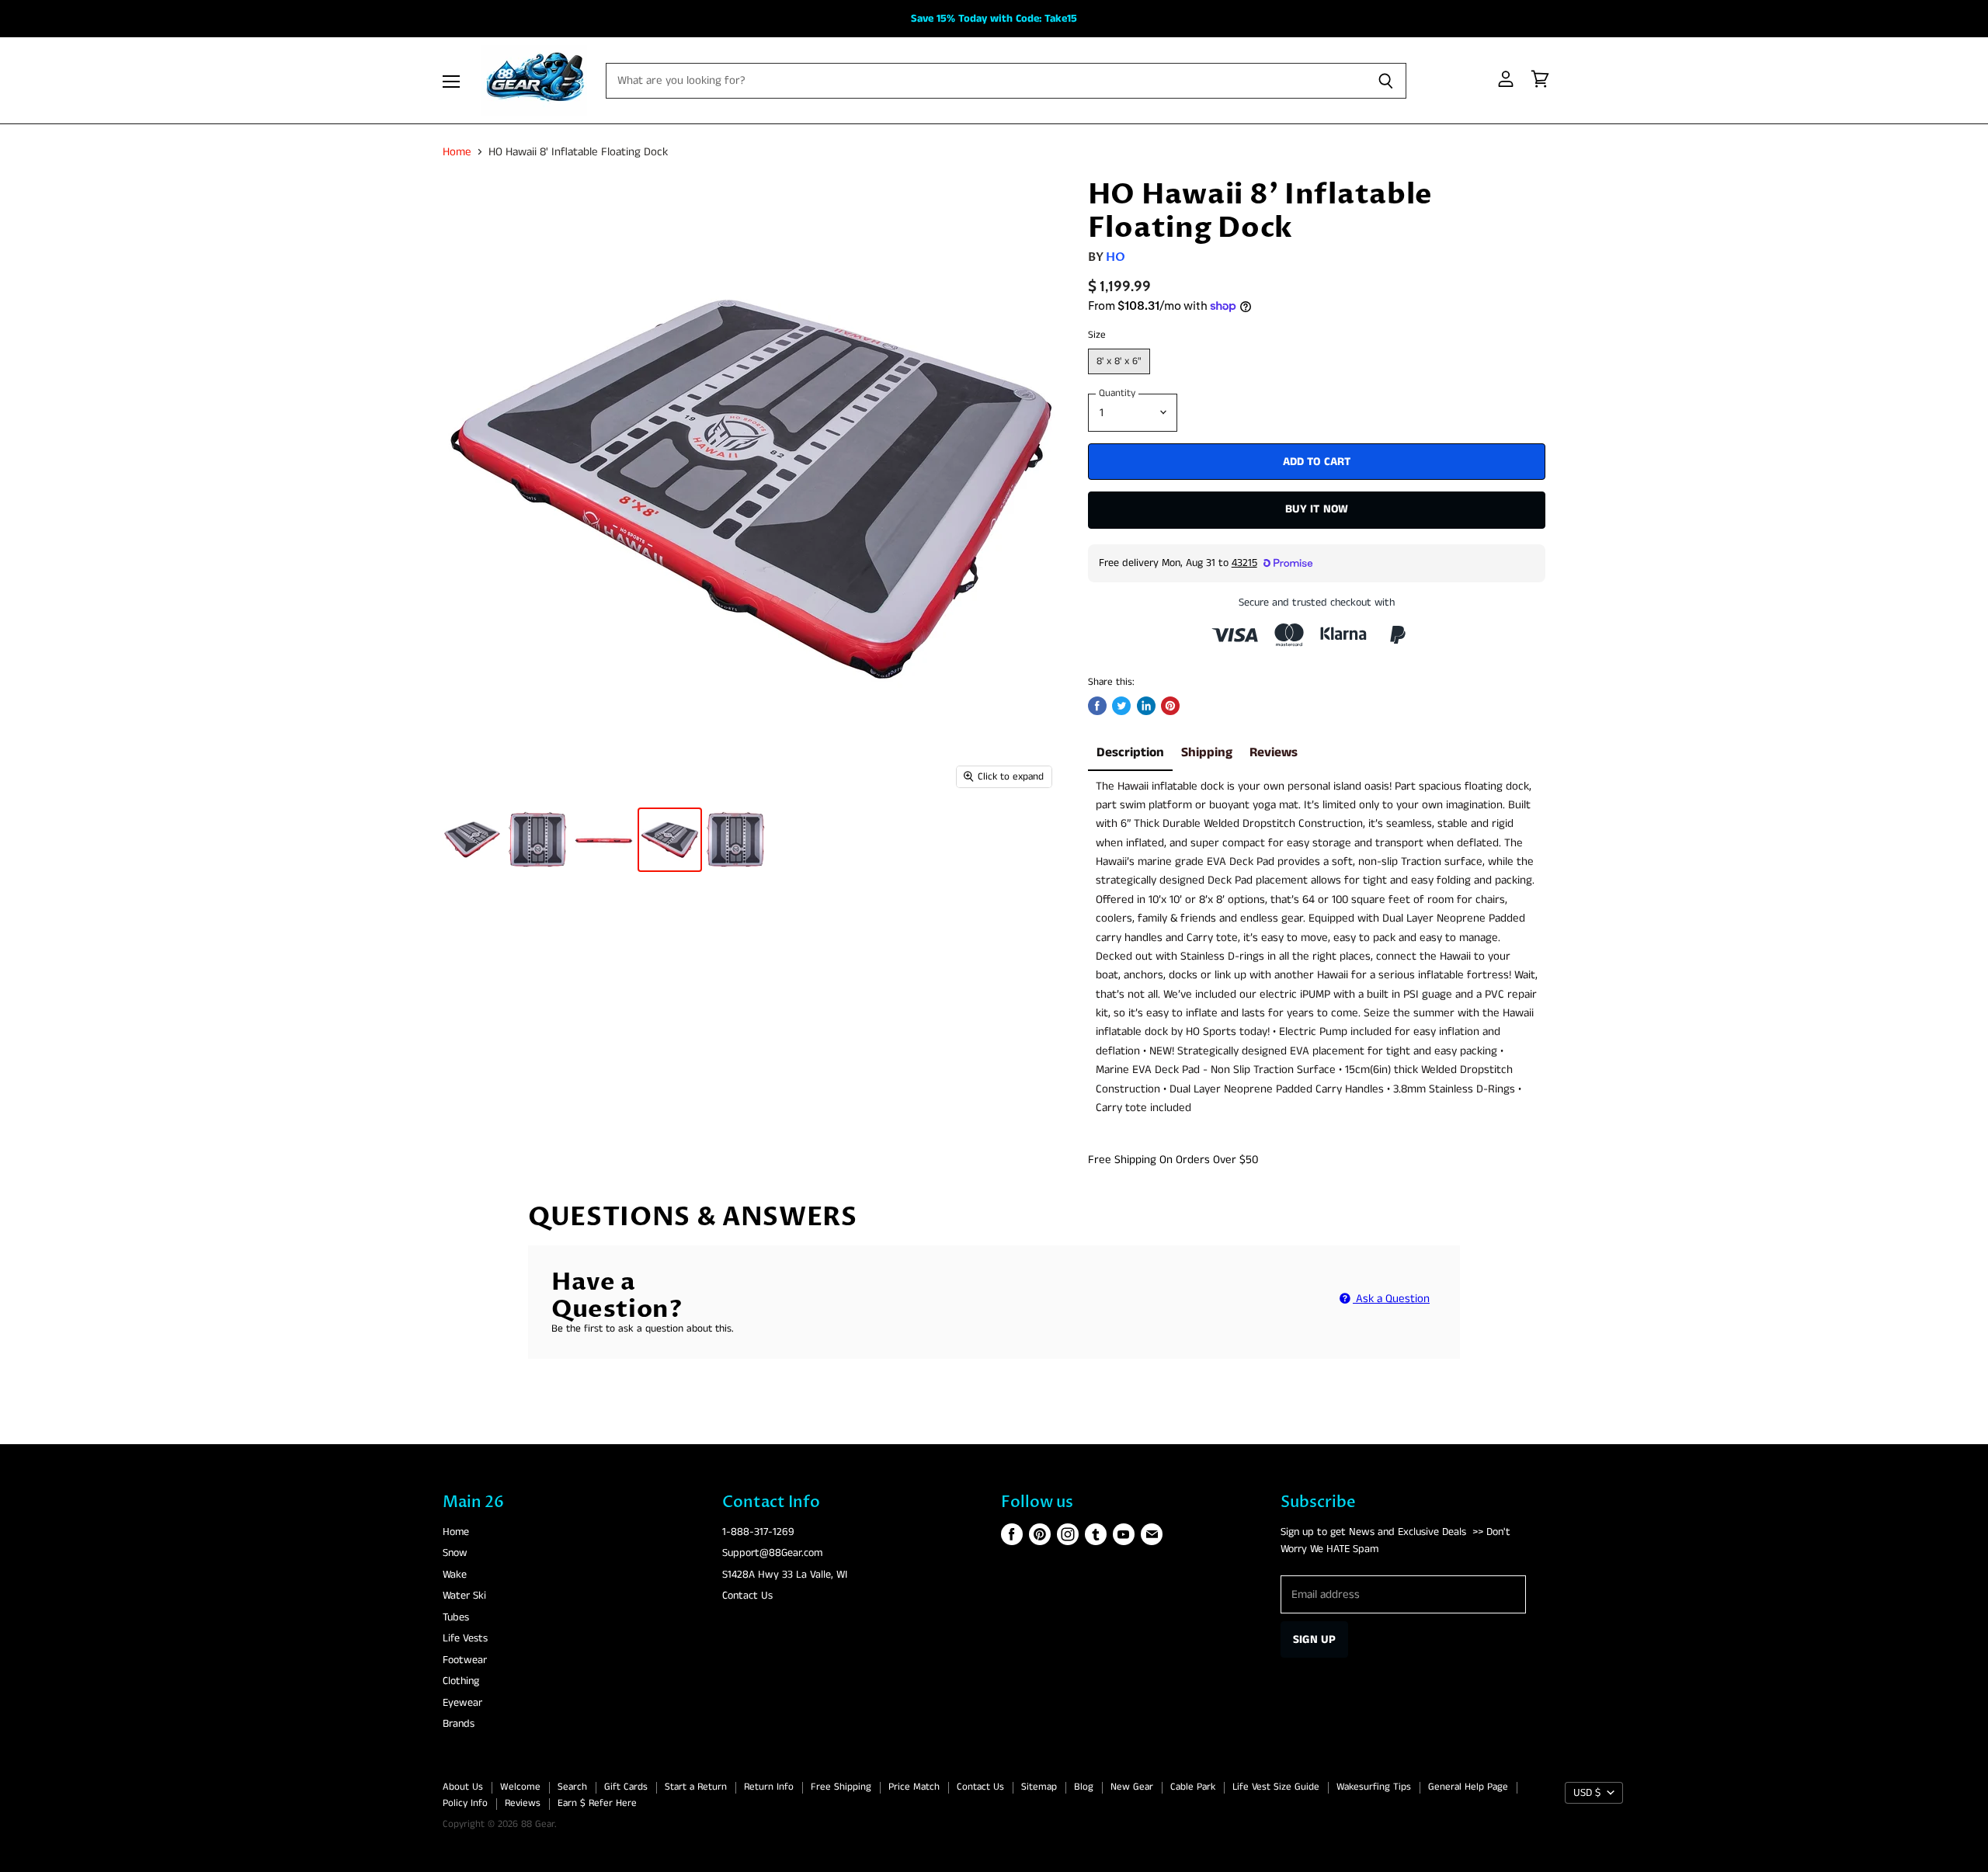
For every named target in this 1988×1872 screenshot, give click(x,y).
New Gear (1132, 1787)
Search (572, 1787)
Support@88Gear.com (772, 1553)
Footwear (465, 1660)
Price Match (914, 1787)
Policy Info (465, 1803)
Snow (455, 1553)
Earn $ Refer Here (597, 1803)
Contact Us (747, 1596)
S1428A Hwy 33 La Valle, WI (785, 1575)
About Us (463, 1787)
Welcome (520, 1787)
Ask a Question (1391, 1299)
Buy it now (1317, 509)
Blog (1084, 1787)
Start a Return (696, 1787)
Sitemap (1039, 1787)
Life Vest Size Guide (1276, 1787)
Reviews (1274, 753)
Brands (459, 1724)
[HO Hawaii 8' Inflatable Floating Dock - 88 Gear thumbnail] (472, 840)
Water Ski (464, 1596)
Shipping (1207, 753)
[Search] (1386, 81)
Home (457, 152)
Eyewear (462, 1703)
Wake (455, 1575)
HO (1116, 257)
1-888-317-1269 (758, 1532)
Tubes (456, 1617)
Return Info (769, 1787)
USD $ (1587, 1793)
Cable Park (1193, 1787)
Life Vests (465, 1638)
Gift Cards (626, 1787)
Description (1130, 753)
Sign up (1314, 1639)
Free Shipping (841, 1787)
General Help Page (1468, 1787)
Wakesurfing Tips (1374, 1787)
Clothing (461, 1681)
